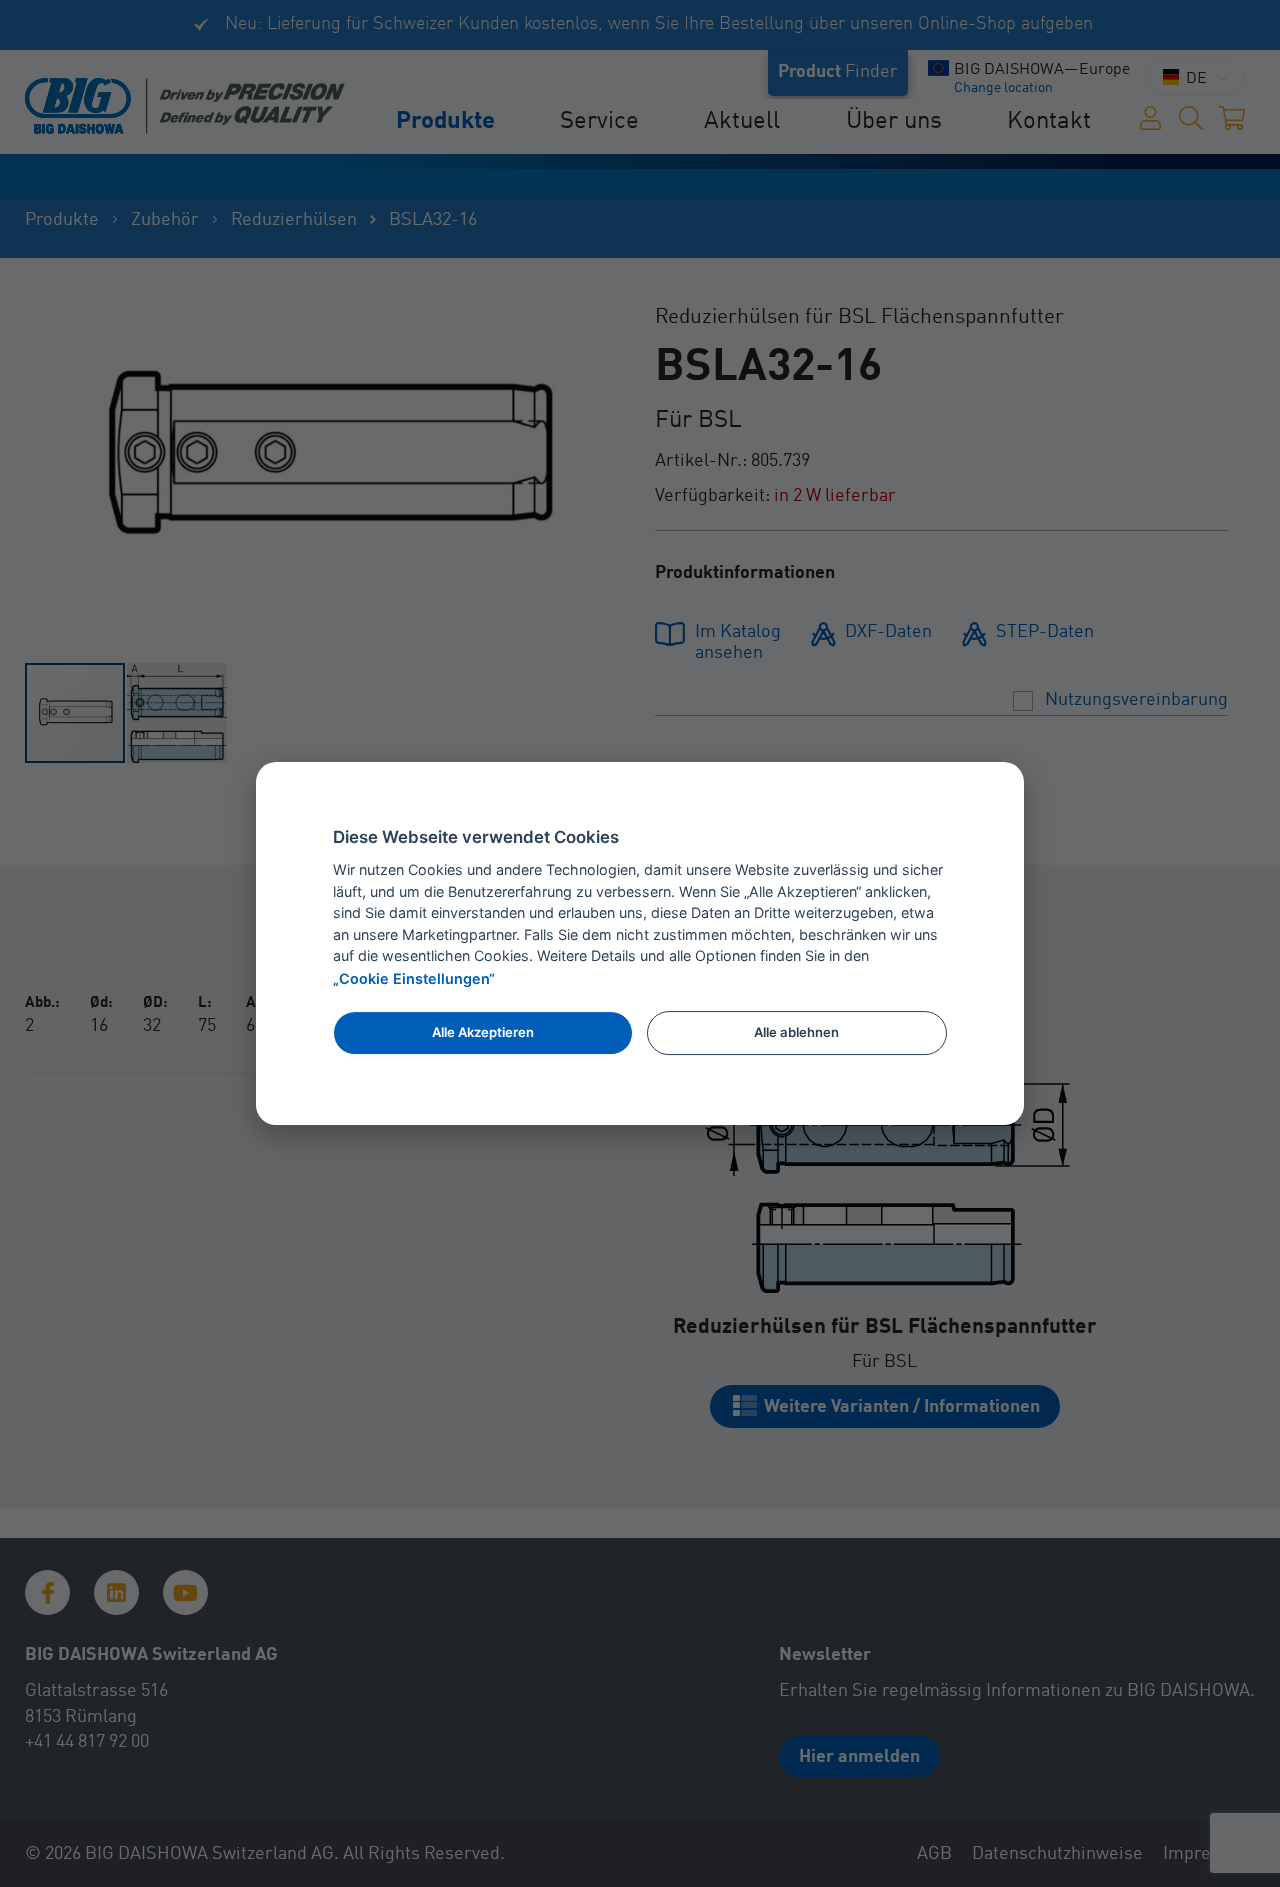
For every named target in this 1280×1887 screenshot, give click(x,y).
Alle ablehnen (796, 1032)
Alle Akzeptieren (483, 1032)
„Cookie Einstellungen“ (414, 979)
